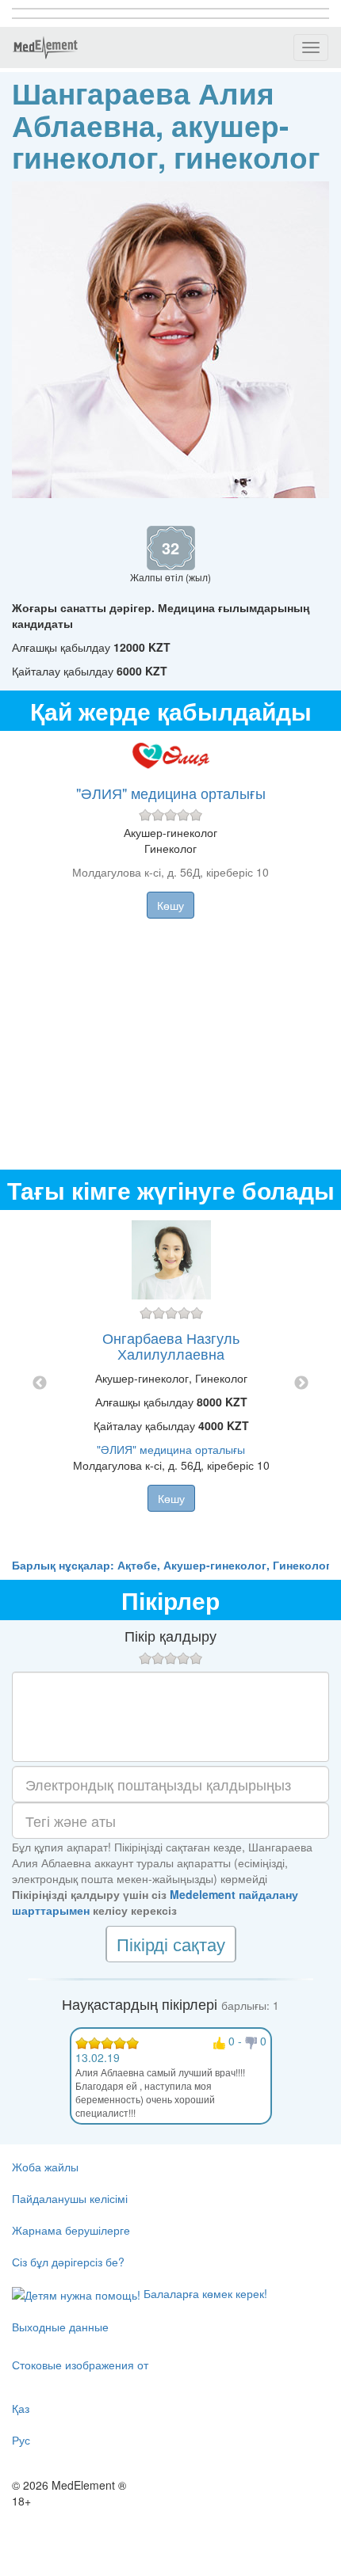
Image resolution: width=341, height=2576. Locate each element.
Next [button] (301, 1383)
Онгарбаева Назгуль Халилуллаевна (171, 1345)
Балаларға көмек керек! (204, 2293)
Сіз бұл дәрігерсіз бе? (68, 2262)
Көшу (170, 905)
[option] (171, 1383)
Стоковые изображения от (80, 2365)
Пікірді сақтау (171, 1944)
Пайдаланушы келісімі (70, 2198)
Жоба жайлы (45, 2167)
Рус (21, 2440)
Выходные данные (60, 2327)
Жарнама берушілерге (71, 2230)
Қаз (21, 2408)
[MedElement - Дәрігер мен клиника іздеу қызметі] (45, 48)
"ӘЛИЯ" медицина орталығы (171, 793)
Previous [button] (40, 1383)
